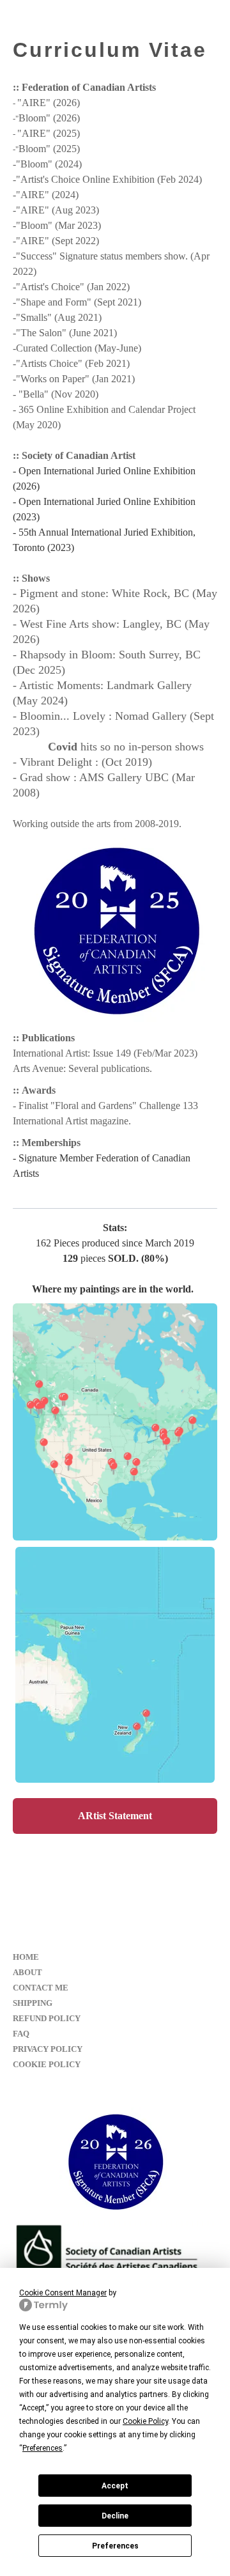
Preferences (115, 2546)
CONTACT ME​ (41, 1988)
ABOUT (27, 1972)
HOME (26, 1957)
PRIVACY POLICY (48, 2049)
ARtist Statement (115, 1816)
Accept (115, 2486)
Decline (115, 2516)
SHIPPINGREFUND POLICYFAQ (47, 2018)
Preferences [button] (42, 2448)
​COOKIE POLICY (47, 2064)
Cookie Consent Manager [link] (63, 2293)
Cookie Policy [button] (145, 2421)
